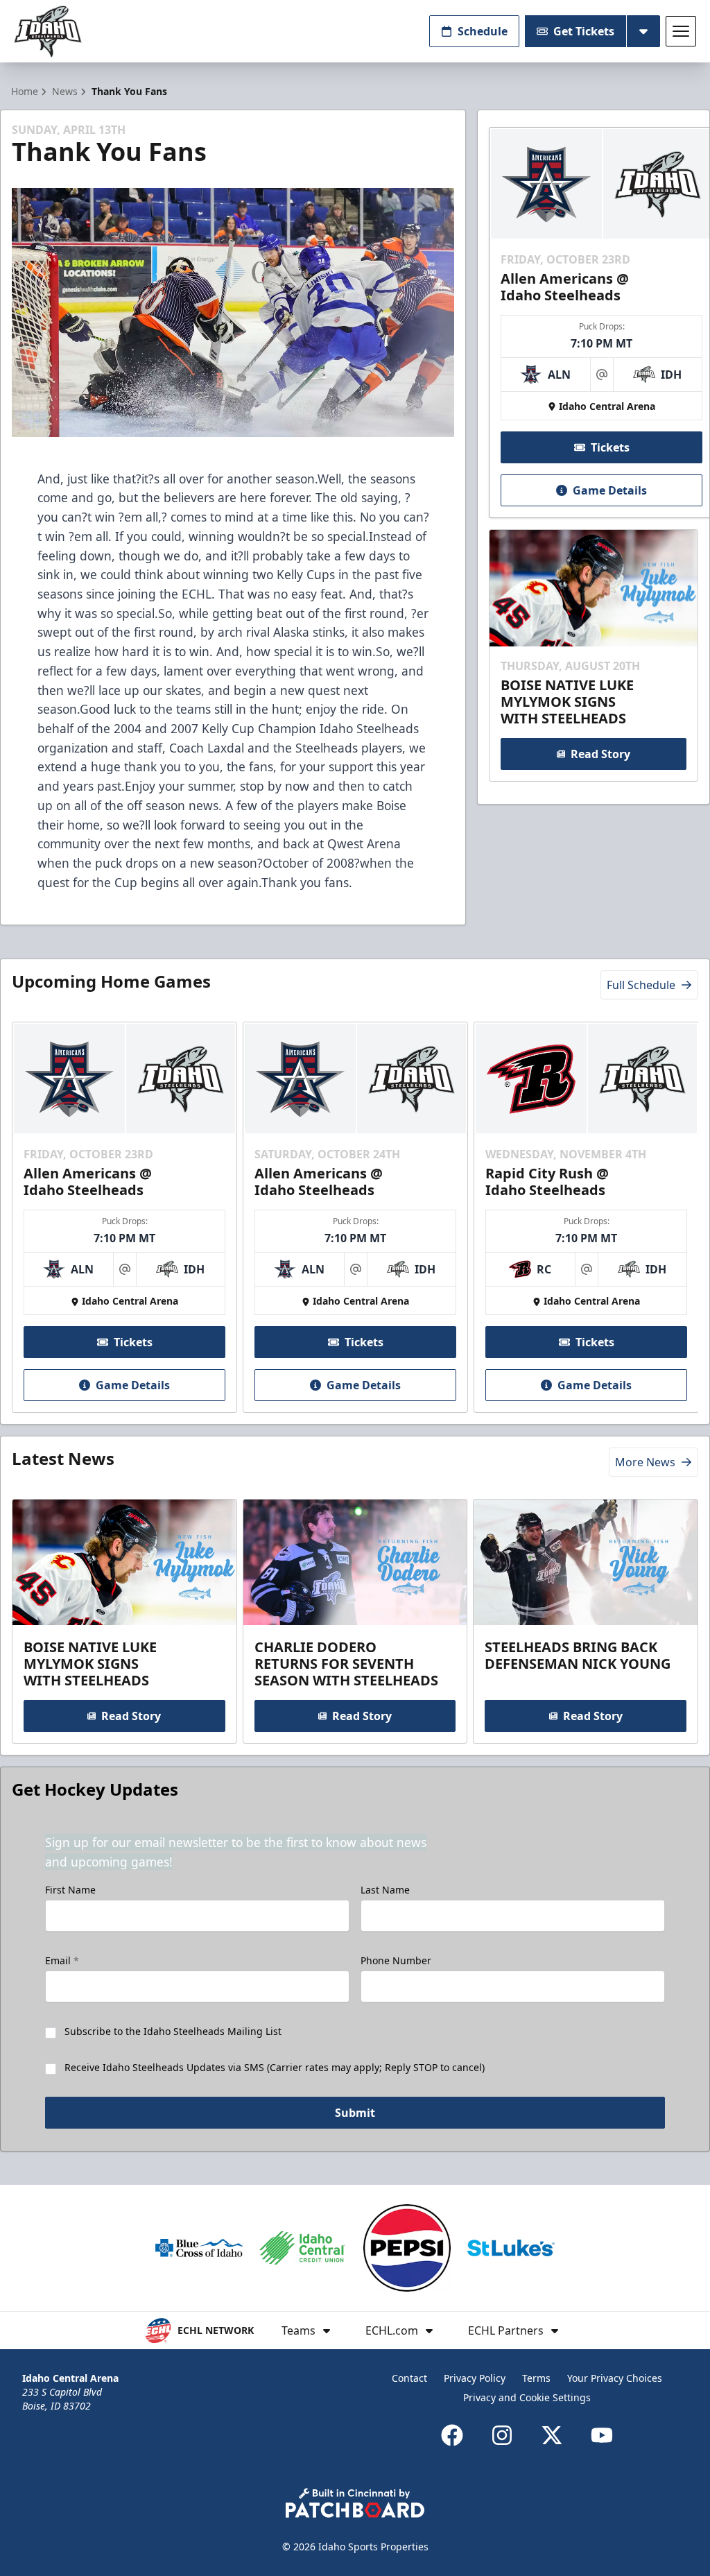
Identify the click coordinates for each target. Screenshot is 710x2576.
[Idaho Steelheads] (48, 32)
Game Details (610, 490)
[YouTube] (602, 2435)
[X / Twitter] (552, 2435)
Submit (355, 2113)
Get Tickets (584, 31)
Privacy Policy (475, 2378)
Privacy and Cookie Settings (527, 2397)
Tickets (610, 447)
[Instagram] (502, 2435)
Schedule (483, 31)
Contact (409, 2378)
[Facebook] (452, 2435)
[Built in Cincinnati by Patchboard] (355, 2503)
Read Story (600, 754)
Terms (536, 2378)
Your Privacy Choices (615, 2378)
